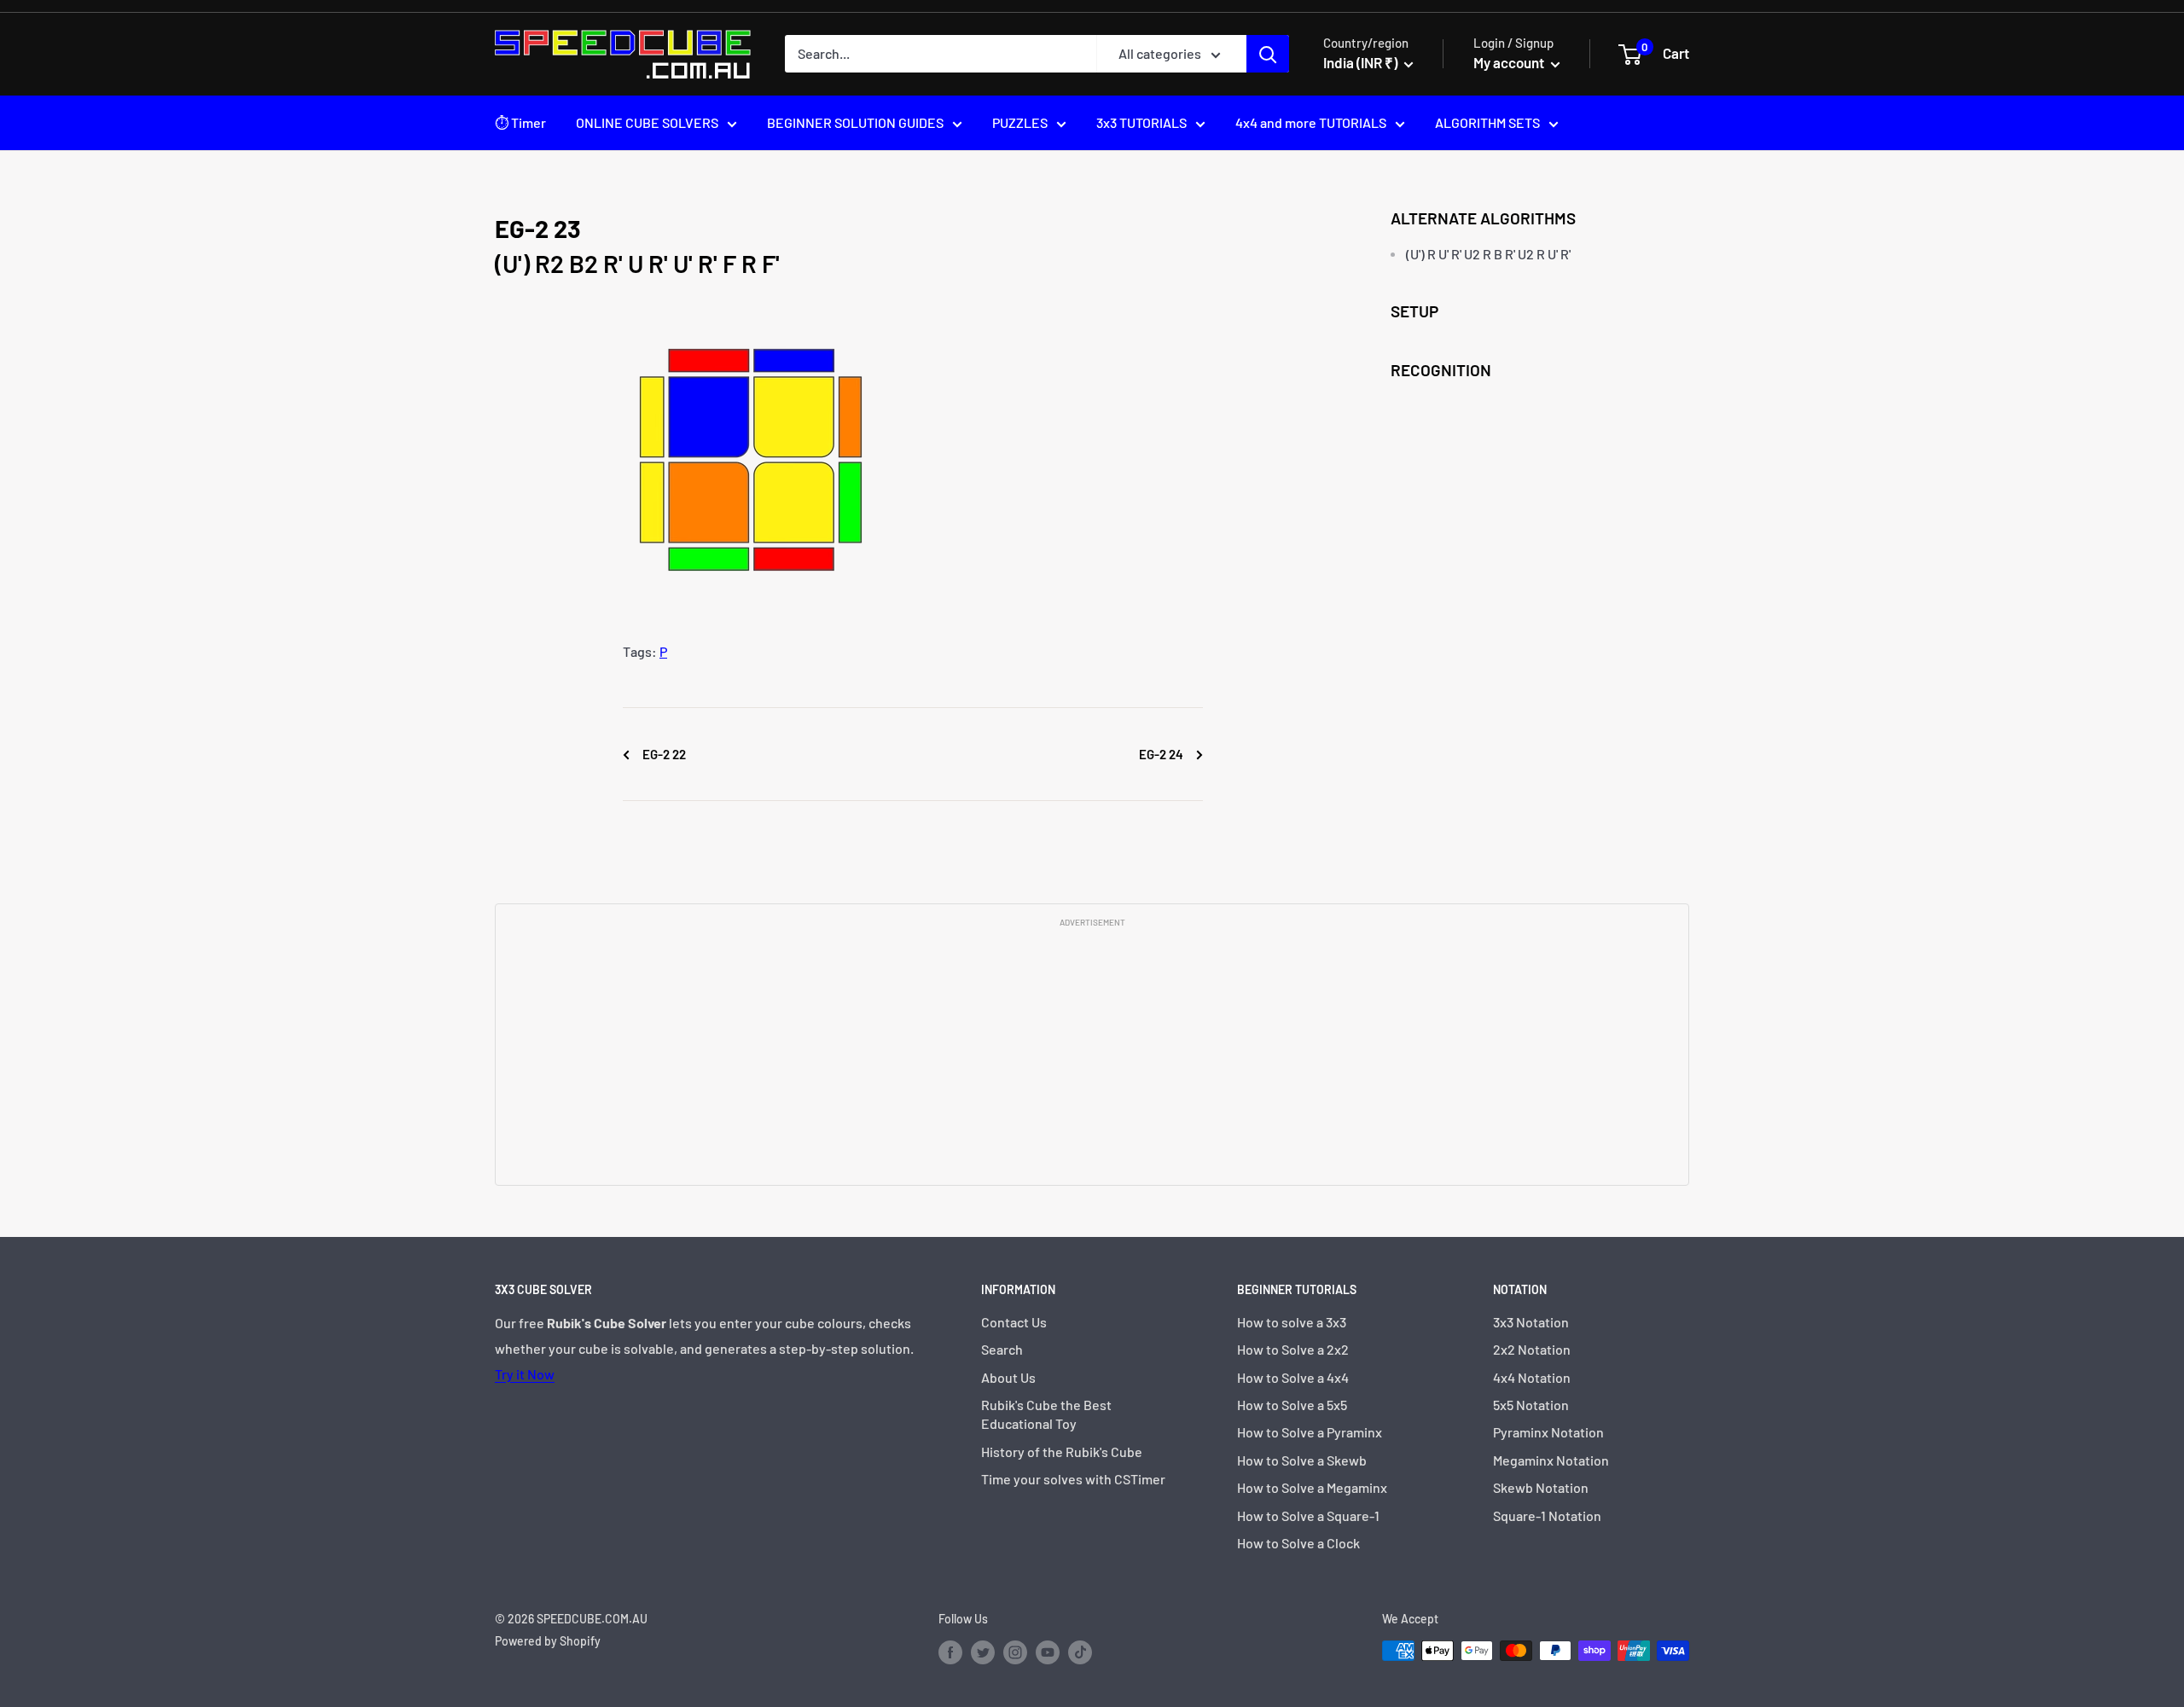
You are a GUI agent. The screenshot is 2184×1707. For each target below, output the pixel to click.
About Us (1008, 1377)
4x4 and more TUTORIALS (1311, 122)
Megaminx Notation (1551, 1460)
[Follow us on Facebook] (950, 1652)
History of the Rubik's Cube (1062, 1452)
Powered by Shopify (548, 1641)
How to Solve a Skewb (1302, 1460)
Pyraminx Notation (1548, 1432)
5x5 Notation (1531, 1405)
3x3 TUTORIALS (1141, 122)
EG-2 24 (1162, 754)
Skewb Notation (1541, 1487)
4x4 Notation (1532, 1377)
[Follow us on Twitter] (983, 1652)
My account (1510, 62)
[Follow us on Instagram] (1015, 1652)
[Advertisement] (1092, 1055)
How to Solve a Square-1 (1308, 1515)
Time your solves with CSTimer (1073, 1479)
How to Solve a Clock (1298, 1543)
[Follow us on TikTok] (1080, 1652)
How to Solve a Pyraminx (1310, 1432)
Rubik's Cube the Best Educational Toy (1046, 1414)
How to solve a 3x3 (1292, 1322)
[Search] (1268, 54)
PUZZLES (1020, 122)
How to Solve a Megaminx (1312, 1487)
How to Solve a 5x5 (1292, 1405)
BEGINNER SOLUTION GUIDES (855, 122)
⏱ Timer (520, 122)
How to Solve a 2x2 (1293, 1349)
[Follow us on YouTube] (1048, 1652)
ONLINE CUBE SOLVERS (647, 122)
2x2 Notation (1532, 1349)
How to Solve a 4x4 (1293, 1377)
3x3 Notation (1531, 1322)
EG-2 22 (663, 754)
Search (1002, 1349)
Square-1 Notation (1547, 1515)
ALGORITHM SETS (1487, 122)
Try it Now (525, 1374)
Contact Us (1014, 1322)
